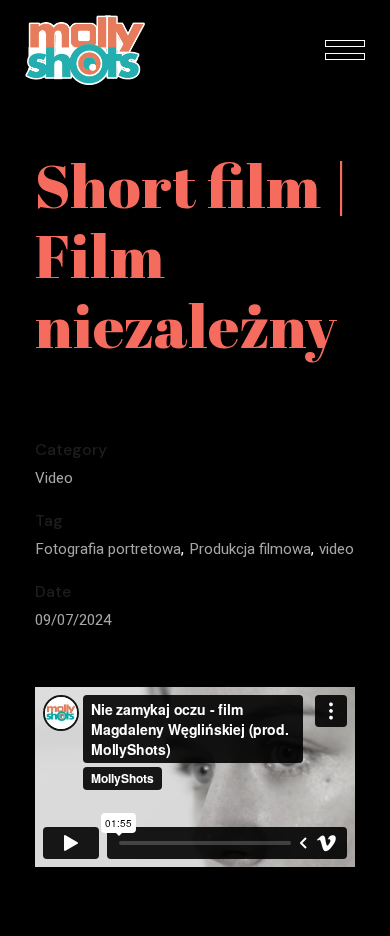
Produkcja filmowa (250, 549)
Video (54, 478)
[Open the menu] (345, 50)
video (336, 549)
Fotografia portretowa (108, 549)
